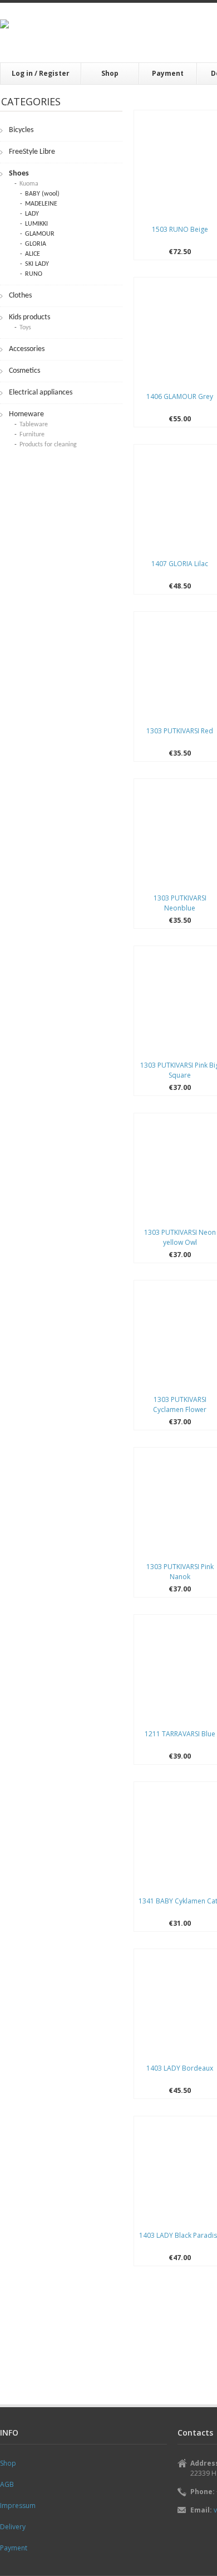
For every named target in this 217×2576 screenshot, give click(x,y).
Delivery (13, 2527)
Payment (168, 73)
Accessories (27, 349)
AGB (7, 2484)
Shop (110, 73)
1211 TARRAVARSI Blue (180, 1734)
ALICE (33, 254)
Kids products (29, 317)
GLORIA (36, 244)
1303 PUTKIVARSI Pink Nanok (180, 1572)
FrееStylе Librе (32, 152)
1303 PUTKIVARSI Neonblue (180, 903)
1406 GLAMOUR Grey (180, 396)
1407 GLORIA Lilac (180, 564)
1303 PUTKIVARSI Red (180, 731)
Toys (25, 328)
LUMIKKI (36, 224)
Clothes (20, 296)
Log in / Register (41, 73)
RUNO (34, 274)
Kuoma (29, 184)
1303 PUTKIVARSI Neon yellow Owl (180, 1237)
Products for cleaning (48, 445)
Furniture (32, 435)
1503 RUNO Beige (180, 229)
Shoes (19, 174)
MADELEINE (41, 204)
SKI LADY (37, 264)
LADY (32, 214)
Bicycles (21, 130)
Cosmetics (24, 371)
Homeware (26, 414)
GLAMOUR (40, 234)
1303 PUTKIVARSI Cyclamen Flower (180, 1404)
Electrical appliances (41, 393)
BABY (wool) (42, 194)
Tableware (34, 425)
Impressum (18, 2506)
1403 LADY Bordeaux (180, 2068)
